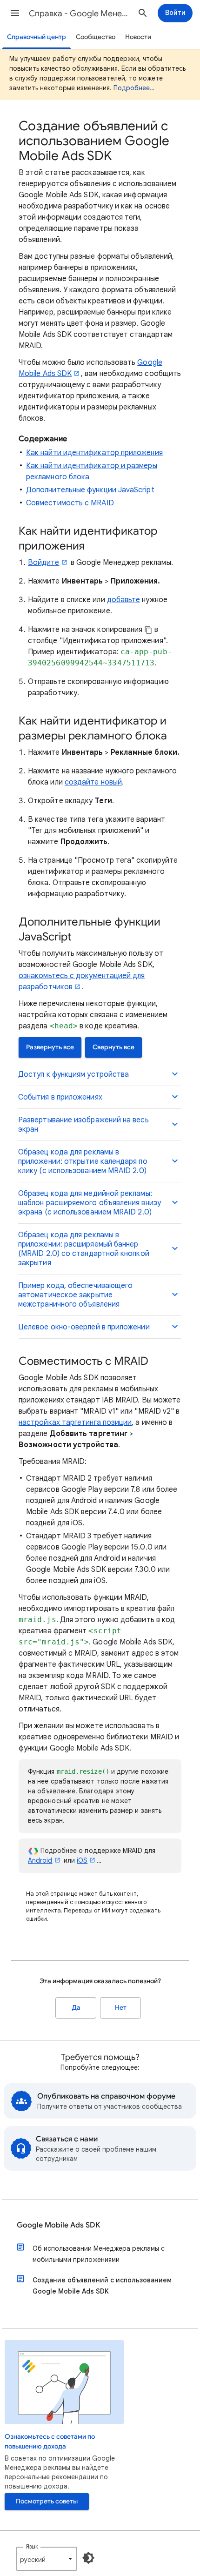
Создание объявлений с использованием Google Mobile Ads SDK (102, 2286)
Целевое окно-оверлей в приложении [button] (84, 1327)
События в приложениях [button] (60, 1097)
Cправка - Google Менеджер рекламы (80, 13)
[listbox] (47, 2559)
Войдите (44, 563)
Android (40, 1860)
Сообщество (96, 37)
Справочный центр (37, 37)
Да (76, 2008)
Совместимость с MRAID (70, 503)
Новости (138, 37)
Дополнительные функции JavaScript (90, 490)
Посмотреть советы (47, 2501)
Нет (121, 2008)
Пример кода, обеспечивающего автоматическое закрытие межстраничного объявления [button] (75, 1295)
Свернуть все (113, 1047)
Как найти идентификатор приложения (94, 453)
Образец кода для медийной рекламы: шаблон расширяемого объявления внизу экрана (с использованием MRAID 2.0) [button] (90, 1203)
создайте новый (93, 782)
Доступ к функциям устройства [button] (73, 1074)
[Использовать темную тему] (88, 2558)
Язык (32, 2546)
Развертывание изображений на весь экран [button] (83, 1125)
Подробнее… (134, 88)
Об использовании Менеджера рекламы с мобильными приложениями (99, 2254)
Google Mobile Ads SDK (58, 2225)
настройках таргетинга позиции (75, 1422)
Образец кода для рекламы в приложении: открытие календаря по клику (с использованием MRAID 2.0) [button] (83, 1161)
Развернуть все (50, 1047)
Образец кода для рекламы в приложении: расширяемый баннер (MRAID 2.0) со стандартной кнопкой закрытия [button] (84, 1249)
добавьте (124, 600)
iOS (82, 1860)
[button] (15, 13)
